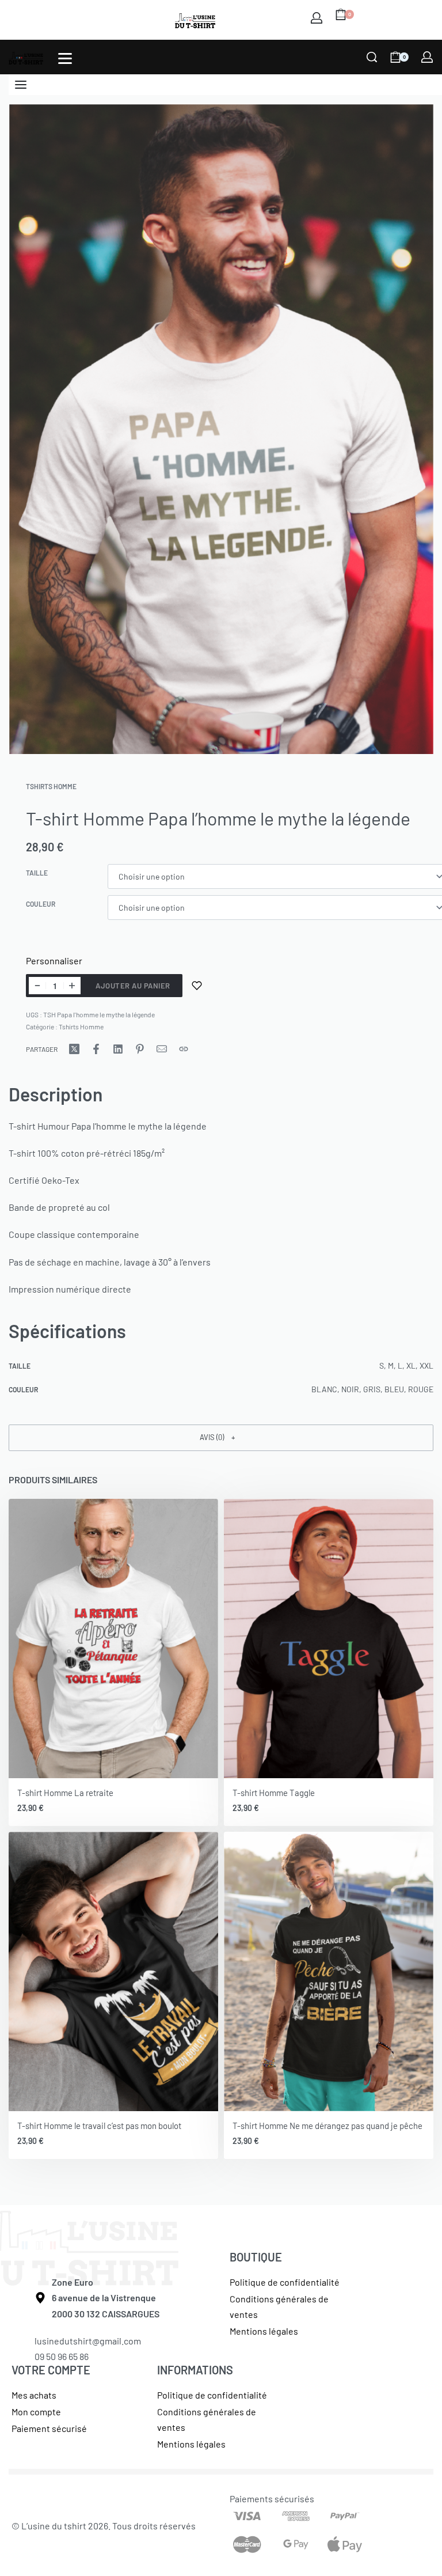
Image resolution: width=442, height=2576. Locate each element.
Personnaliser (54, 961)
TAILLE (37, 873)
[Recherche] (372, 57)
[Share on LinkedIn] (118, 1049)
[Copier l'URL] (184, 1049)
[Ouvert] (65, 58)
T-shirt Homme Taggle (274, 1793)
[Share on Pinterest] (140, 1049)
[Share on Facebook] (96, 1049)
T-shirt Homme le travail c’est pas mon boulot (99, 2126)
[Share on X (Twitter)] (74, 1049)
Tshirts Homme (51, 786)
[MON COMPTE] (317, 18)
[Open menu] (21, 85)
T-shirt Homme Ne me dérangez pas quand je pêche (327, 2126)
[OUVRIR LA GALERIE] (221, 429)
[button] (221, 1438)
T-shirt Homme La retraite (65, 1793)
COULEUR (41, 904)
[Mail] (162, 1049)
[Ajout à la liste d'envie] (197, 986)
